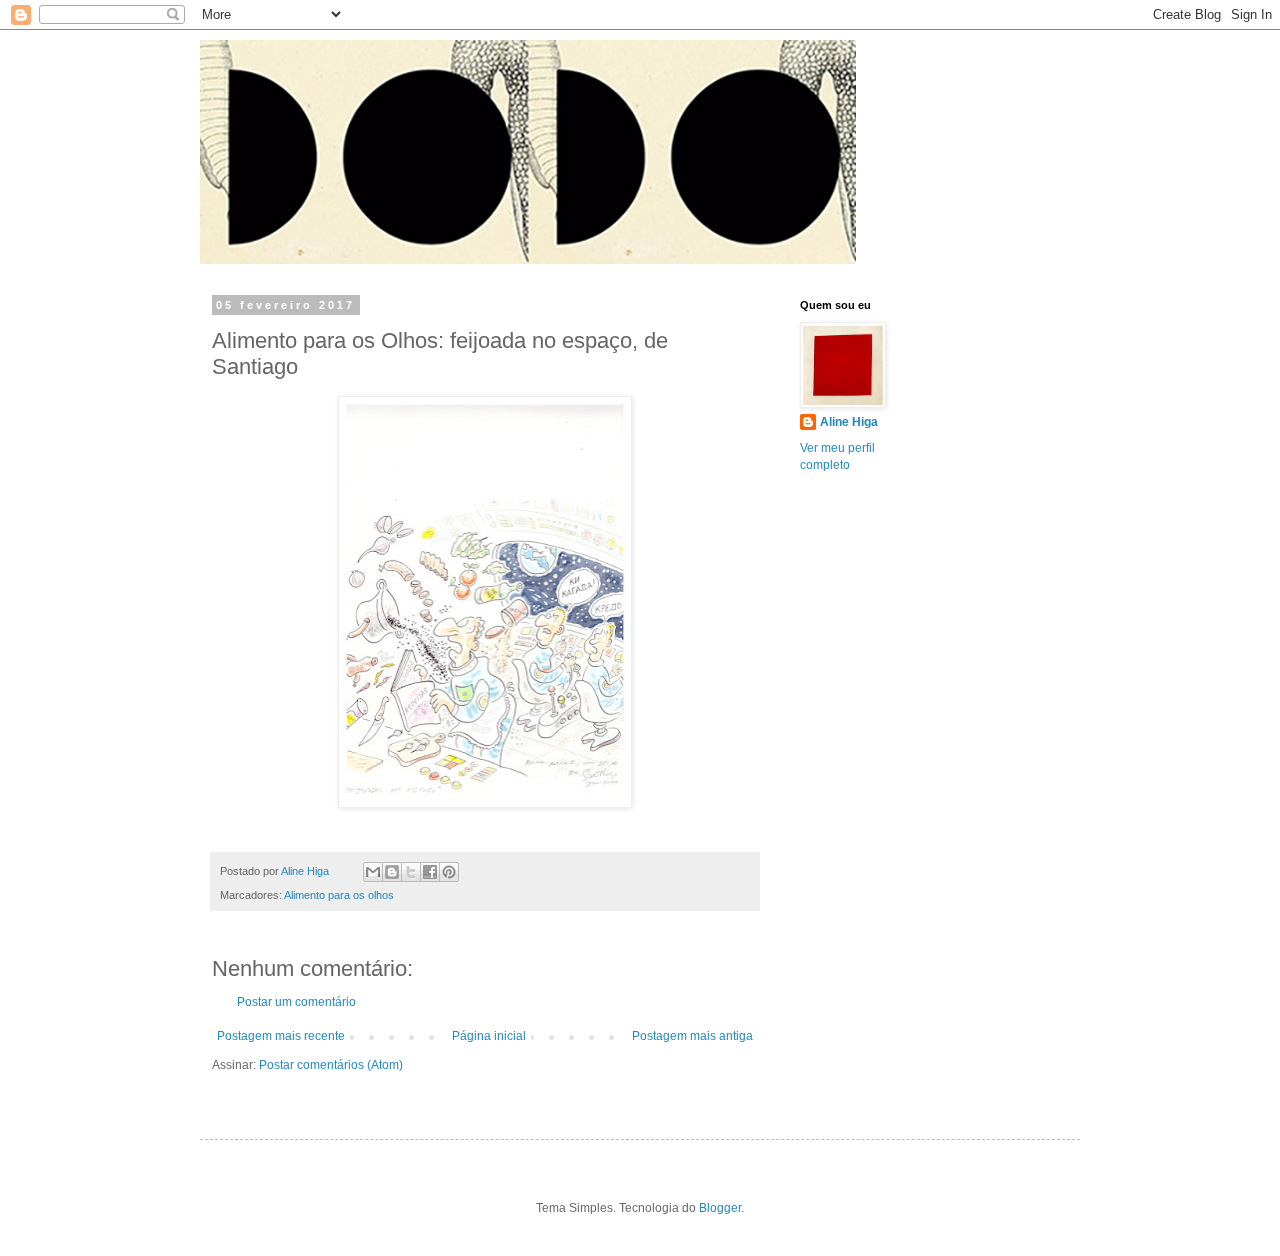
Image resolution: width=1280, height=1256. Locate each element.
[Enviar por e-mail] (373, 872)
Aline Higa (849, 422)
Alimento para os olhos (339, 895)
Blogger (720, 1208)
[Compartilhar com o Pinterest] (449, 872)
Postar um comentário (296, 1002)
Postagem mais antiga (692, 1036)
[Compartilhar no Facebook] (430, 872)
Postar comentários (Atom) (331, 1065)
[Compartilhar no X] (411, 872)
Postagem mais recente (281, 1036)
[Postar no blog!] (392, 872)
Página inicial (489, 1036)
